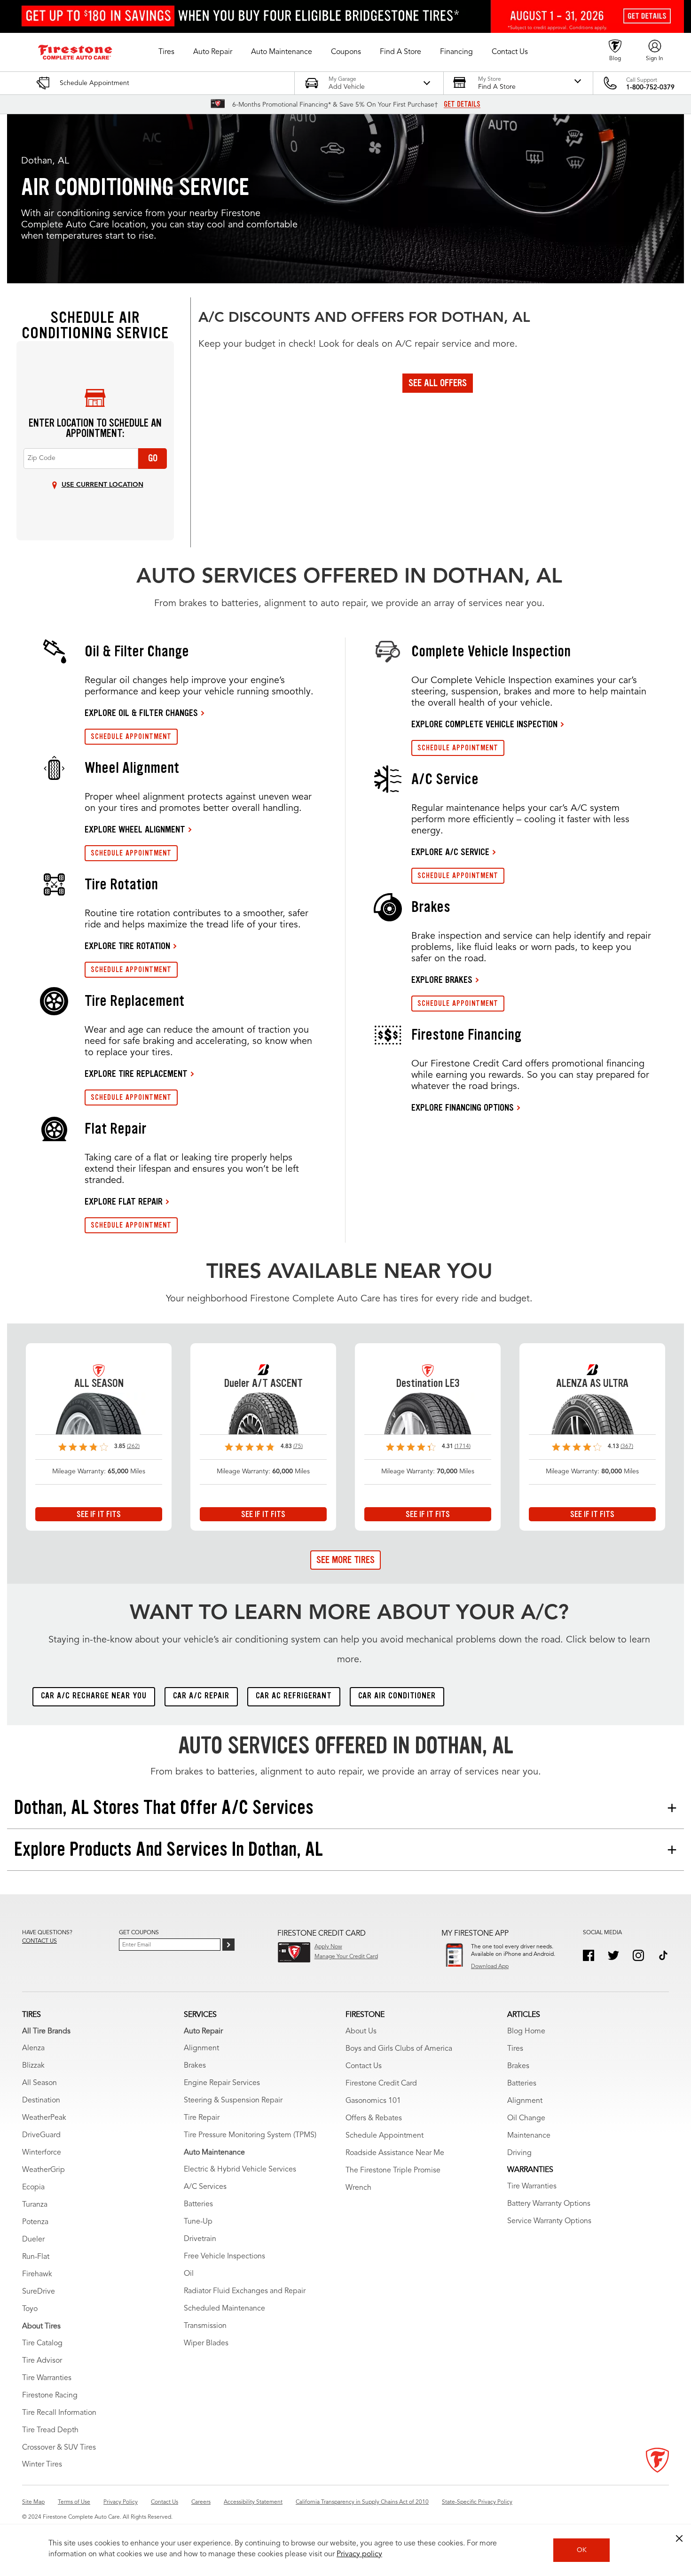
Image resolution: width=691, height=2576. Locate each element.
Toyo (30, 2309)
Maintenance (529, 2136)
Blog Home (526, 2031)
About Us (361, 2031)
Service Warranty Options (549, 2221)
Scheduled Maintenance (224, 2309)
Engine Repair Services (222, 2083)
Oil (189, 2274)
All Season (39, 2083)
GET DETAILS (462, 104)
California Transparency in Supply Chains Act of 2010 (362, 2502)
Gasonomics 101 (373, 2101)
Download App (490, 1967)
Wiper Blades (206, 2343)
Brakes (195, 2066)
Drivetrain (200, 2239)
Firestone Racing (50, 2396)
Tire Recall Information (59, 2413)
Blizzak (33, 2066)
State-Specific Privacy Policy (477, 2502)
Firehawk (37, 2274)
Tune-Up (198, 2222)
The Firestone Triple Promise (393, 2171)
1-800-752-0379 (650, 87)
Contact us (39, 1941)
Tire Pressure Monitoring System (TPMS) (250, 2135)
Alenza (33, 2048)
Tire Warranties (47, 2378)
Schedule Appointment (385, 2136)
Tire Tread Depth (50, 2430)
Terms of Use (74, 2502)
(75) (298, 1447)
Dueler (33, 2240)
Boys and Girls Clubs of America (399, 2049)
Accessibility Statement (253, 2502)
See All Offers (438, 383)
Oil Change (526, 2118)
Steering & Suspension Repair (233, 2101)
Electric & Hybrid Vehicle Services (240, 2170)
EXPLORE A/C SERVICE (450, 852)
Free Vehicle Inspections (224, 2257)
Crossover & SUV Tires (59, 2448)
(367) (627, 1447)
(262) (133, 1447)
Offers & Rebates (374, 2118)
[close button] (679, 2538)
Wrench (358, 2188)
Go (153, 458)
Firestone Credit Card (381, 2084)
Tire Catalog (42, 2343)
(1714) (463, 1447)
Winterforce (42, 2153)
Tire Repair (202, 2118)
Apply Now (328, 1947)
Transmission (205, 2326)
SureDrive (39, 2292)
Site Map (33, 2502)
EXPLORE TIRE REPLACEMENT (136, 1074)
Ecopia (33, 2187)
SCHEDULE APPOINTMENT (131, 736)
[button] (166, 52)
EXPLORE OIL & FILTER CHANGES (141, 713)
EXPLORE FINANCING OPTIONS (463, 1107)
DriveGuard (41, 2135)
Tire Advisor (42, 2361)
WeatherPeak (44, 2118)
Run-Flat (36, 2257)
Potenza (35, 2222)
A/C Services (205, 2187)
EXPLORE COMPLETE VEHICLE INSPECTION (484, 724)
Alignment (201, 2048)
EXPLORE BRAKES (442, 980)
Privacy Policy (121, 2502)
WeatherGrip (43, 2170)
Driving (519, 2153)
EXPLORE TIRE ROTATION (127, 946)
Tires (515, 2049)
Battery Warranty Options (549, 2204)
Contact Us (364, 2066)
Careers (201, 2502)
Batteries (198, 2204)
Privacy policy (359, 2554)
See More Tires (345, 1560)
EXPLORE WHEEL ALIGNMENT (135, 829)
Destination (41, 2101)
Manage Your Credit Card (346, 1957)
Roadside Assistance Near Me (395, 2153)
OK (582, 2550)
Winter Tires (42, 2465)
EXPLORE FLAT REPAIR (124, 1201)
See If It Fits (99, 1514)
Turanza (35, 2205)
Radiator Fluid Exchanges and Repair (245, 2291)
